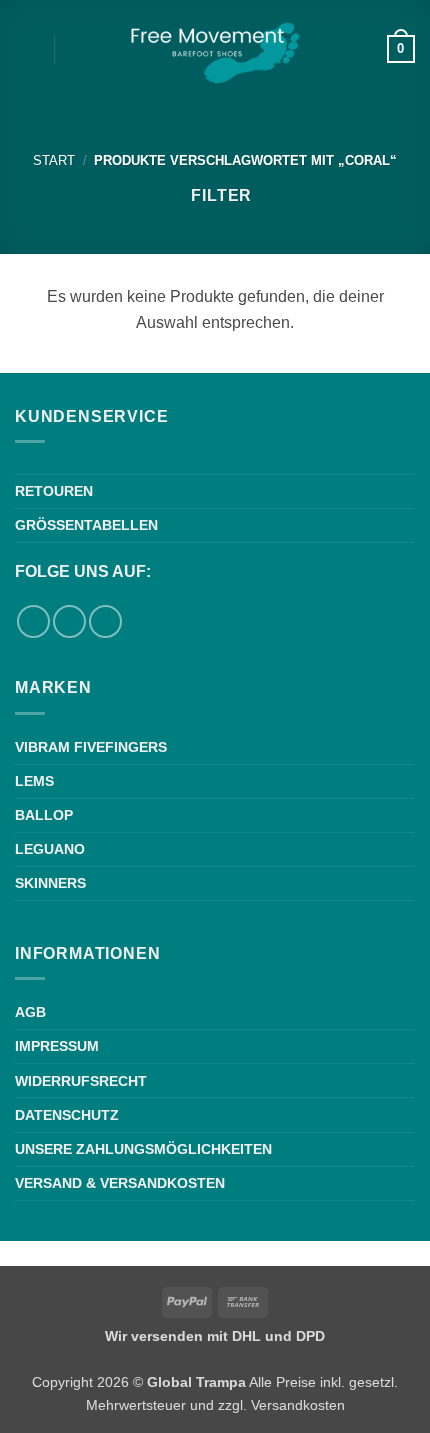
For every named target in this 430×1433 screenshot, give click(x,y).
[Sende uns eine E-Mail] (105, 621)
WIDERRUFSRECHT (81, 1081)
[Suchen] (76, 49)
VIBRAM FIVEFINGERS (91, 747)
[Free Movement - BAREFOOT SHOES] (215, 49)
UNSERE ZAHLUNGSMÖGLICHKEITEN (143, 1149)
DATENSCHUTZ (67, 1115)
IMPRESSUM (57, 1046)
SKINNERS (50, 883)
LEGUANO (50, 849)
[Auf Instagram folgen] (69, 621)
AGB (30, 1012)
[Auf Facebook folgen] (33, 621)
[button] (27, 48)
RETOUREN (54, 491)
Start (54, 160)
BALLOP (44, 815)
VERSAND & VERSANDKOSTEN (120, 1183)
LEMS (34, 781)
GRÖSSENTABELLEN (86, 525)
